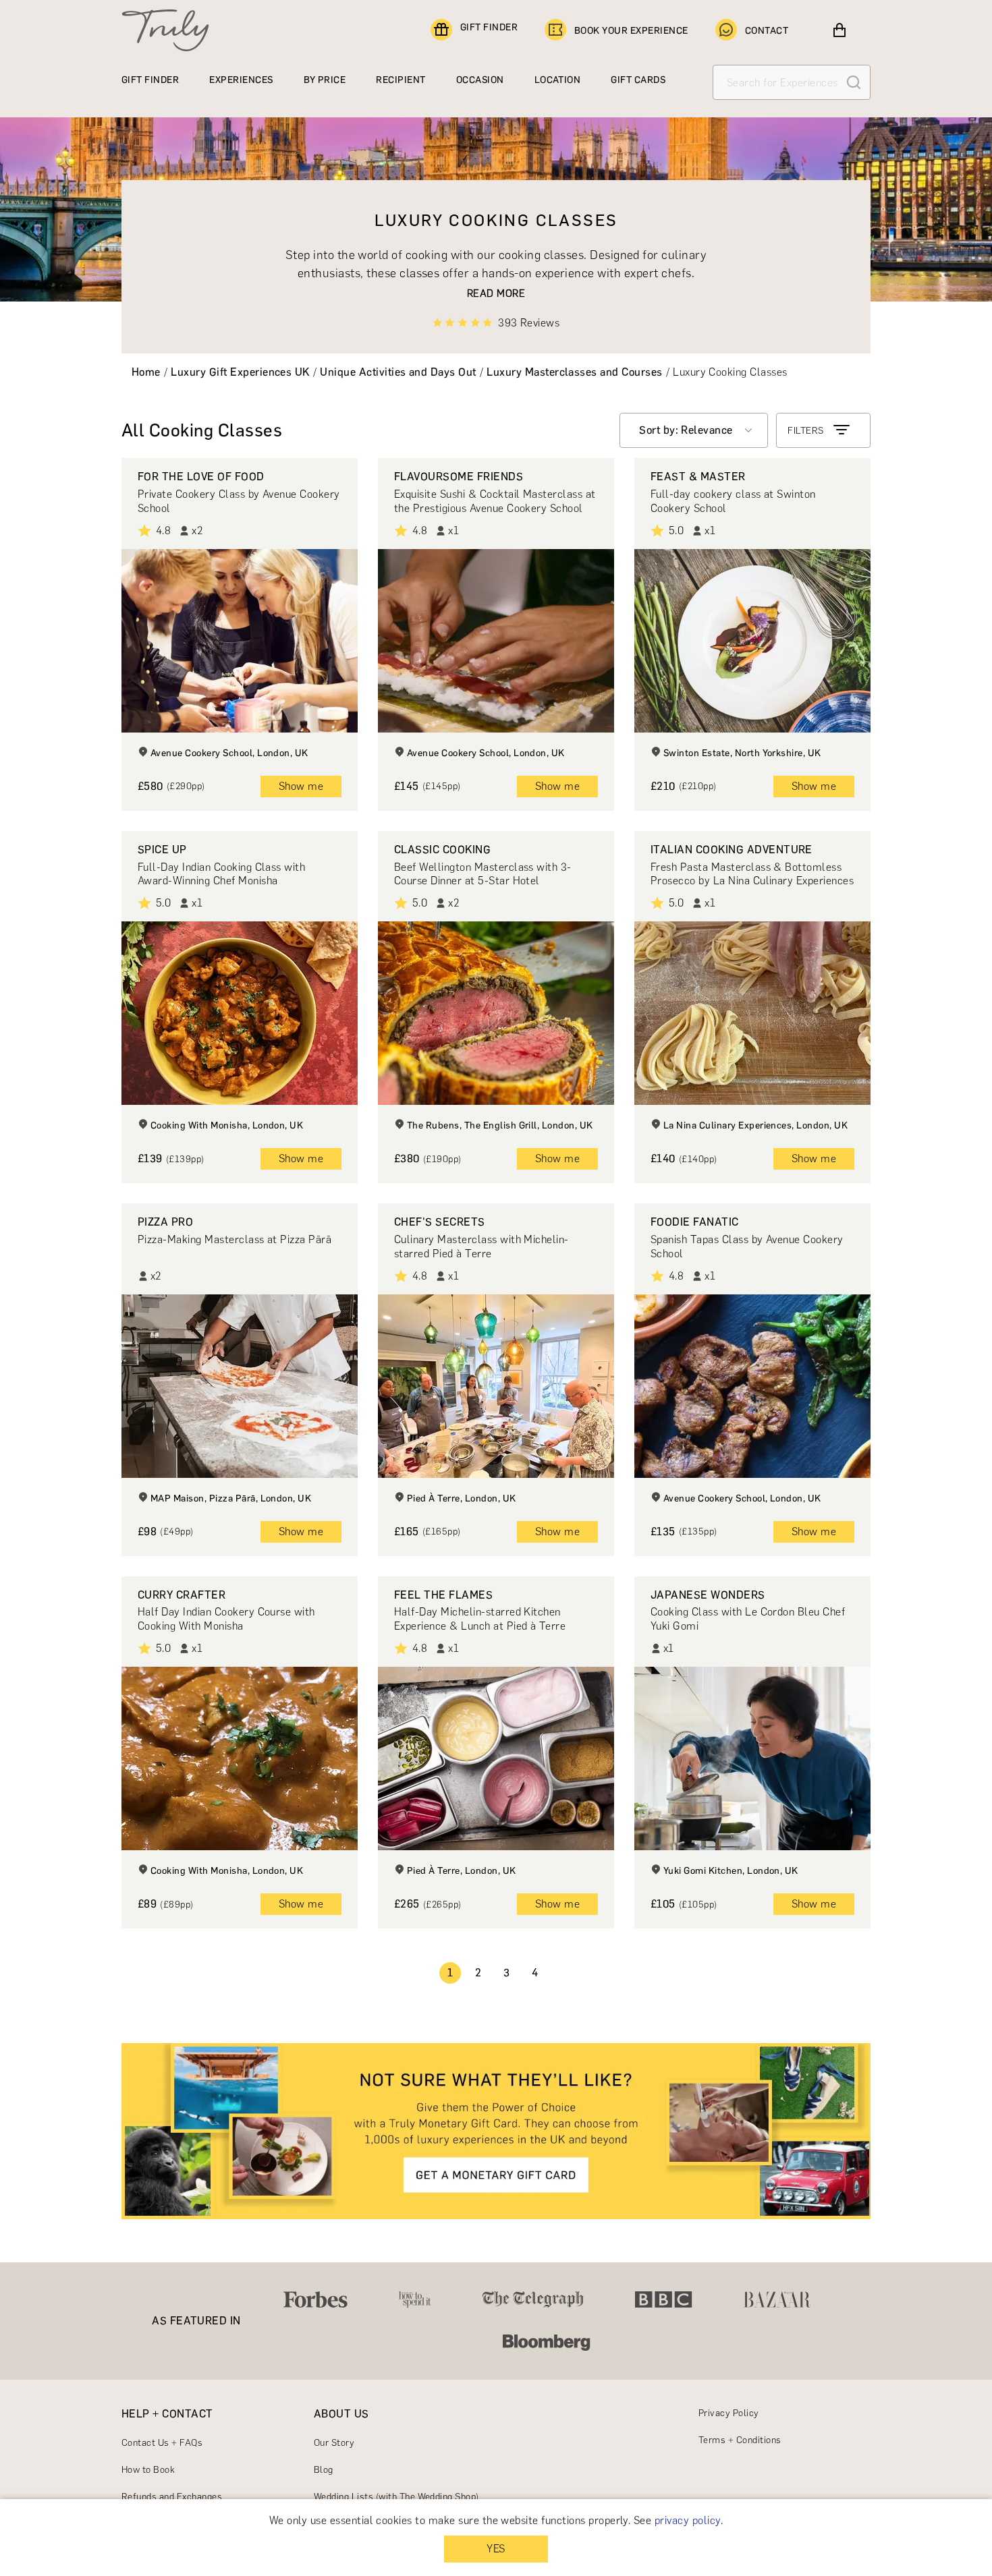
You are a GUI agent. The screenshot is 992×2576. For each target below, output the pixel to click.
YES (496, 2549)
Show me (301, 786)
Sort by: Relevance (686, 430)
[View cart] (839, 30)
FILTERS (805, 431)
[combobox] (694, 430)
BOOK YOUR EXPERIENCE (631, 31)
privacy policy (688, 2520)
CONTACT (767, 31)
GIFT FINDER (489, 27)
